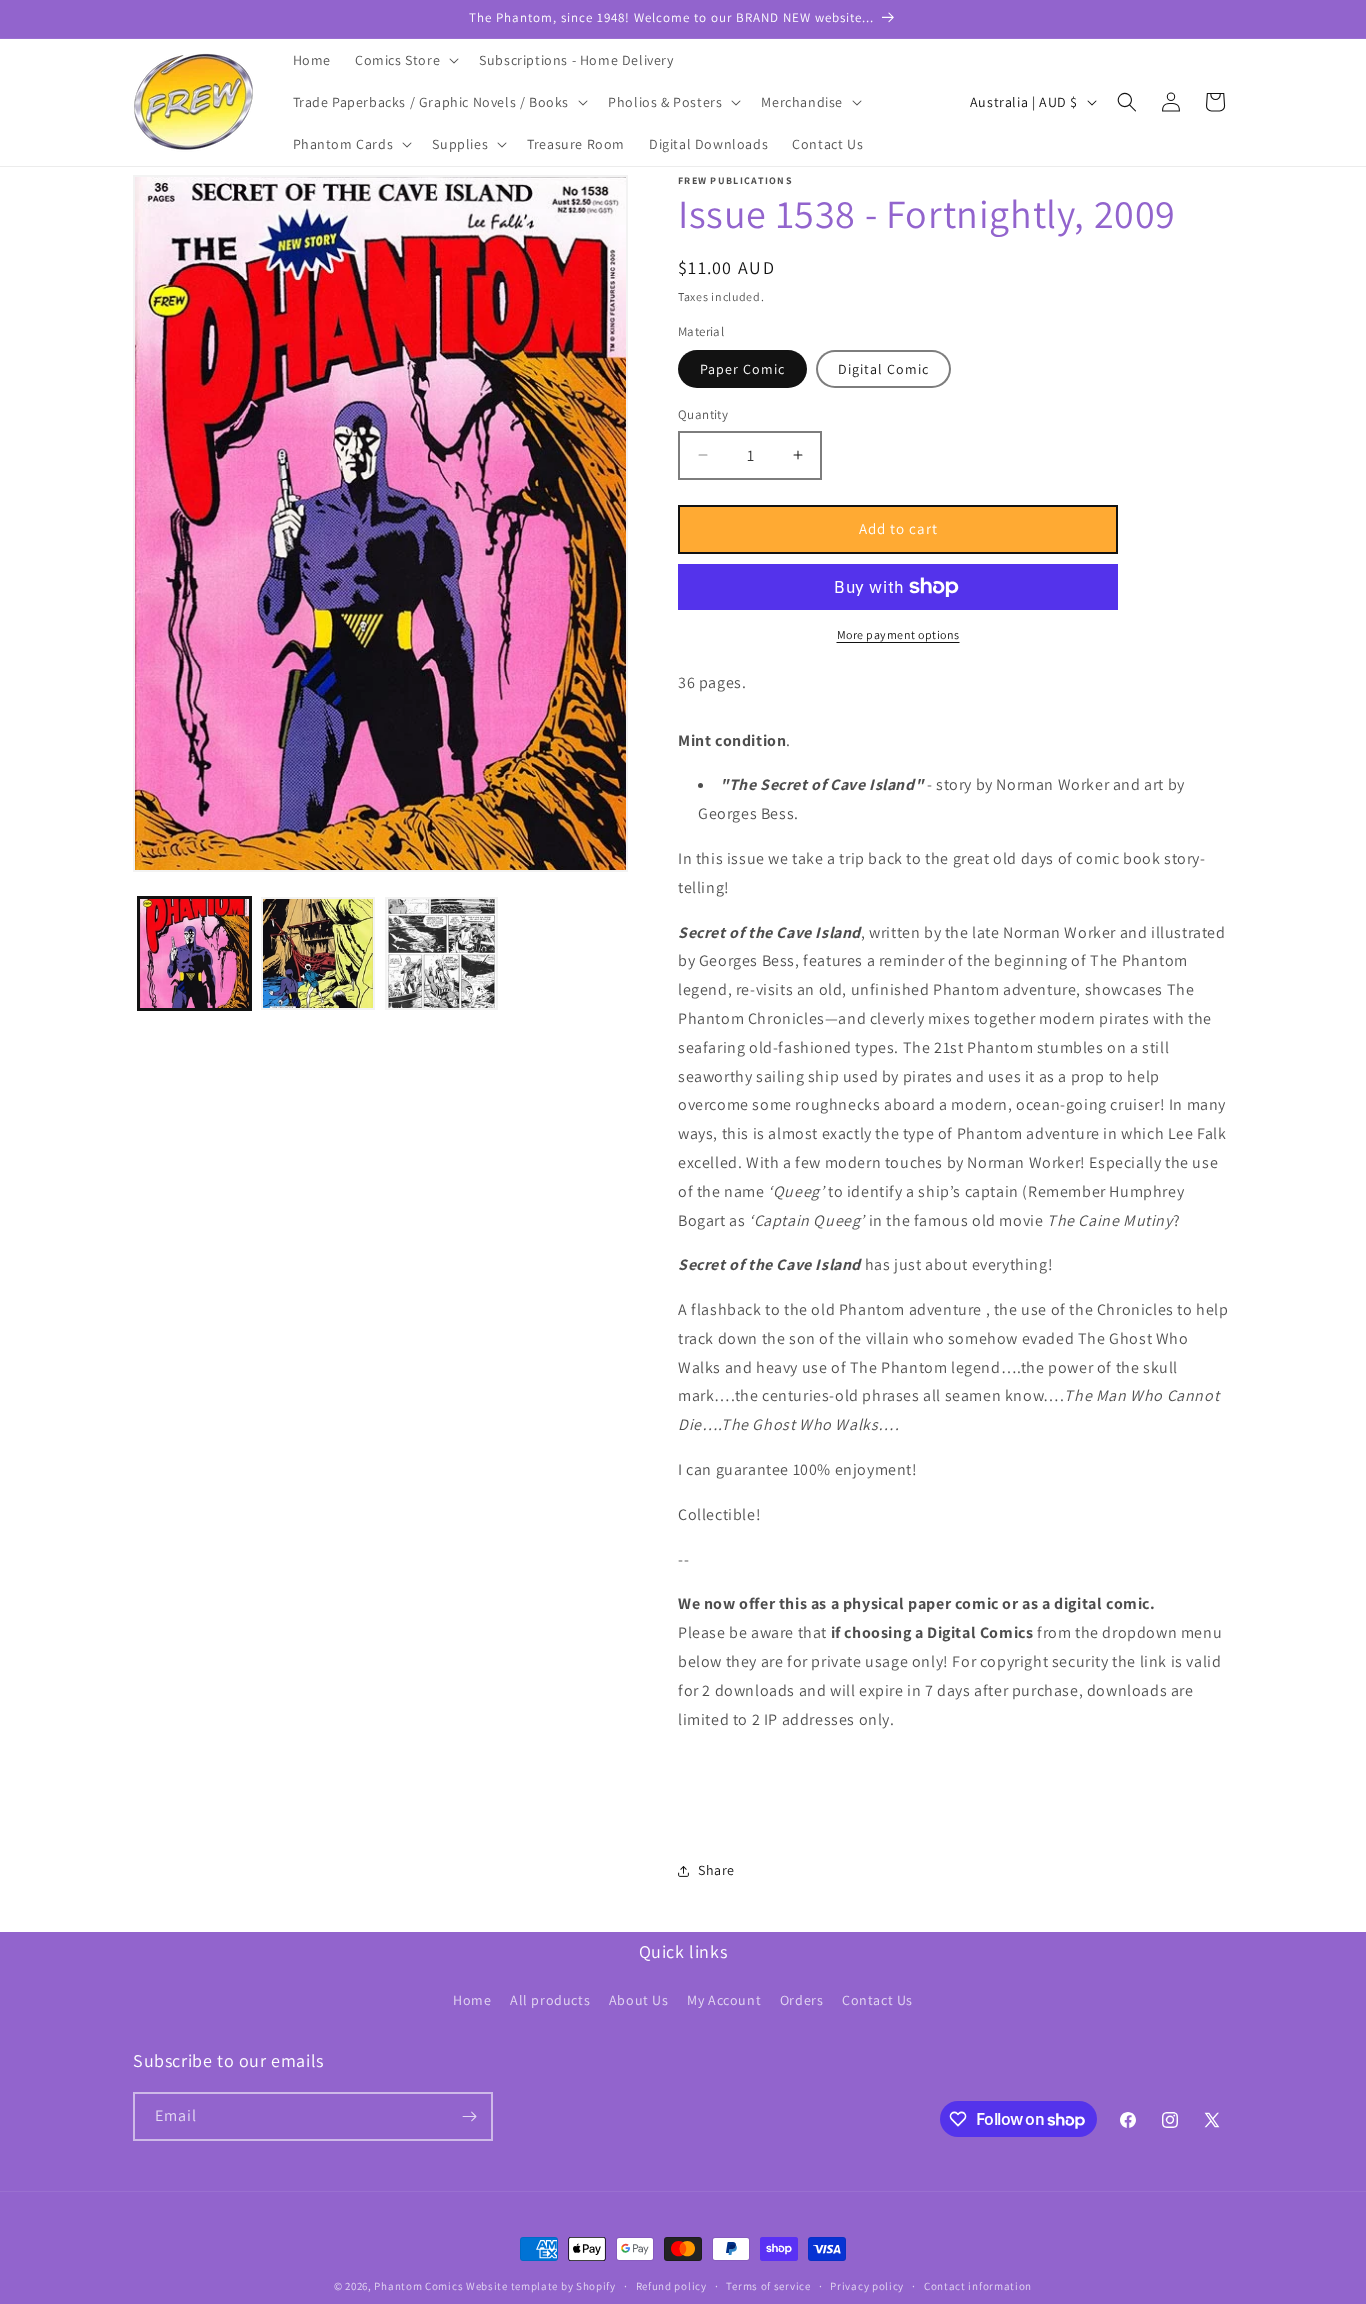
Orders (802, 2000)
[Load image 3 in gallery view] (441, 953)
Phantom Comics (418, 2286)
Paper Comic (742, 369)
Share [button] (716, 1870)
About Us (639, 2000)
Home (472, 2000)
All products (550, 2000)
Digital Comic (883, 369)
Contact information (978, 2286)
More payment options (898, 634)
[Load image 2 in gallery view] (317, 953)
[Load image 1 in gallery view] (194, 953)
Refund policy (671, 2286)
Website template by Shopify (541, 2286)
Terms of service (768, 2286)
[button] (405, 60)
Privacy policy (867, 2286)
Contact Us (877, 2000)
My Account (724, 2000)
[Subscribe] (469, 2116)
